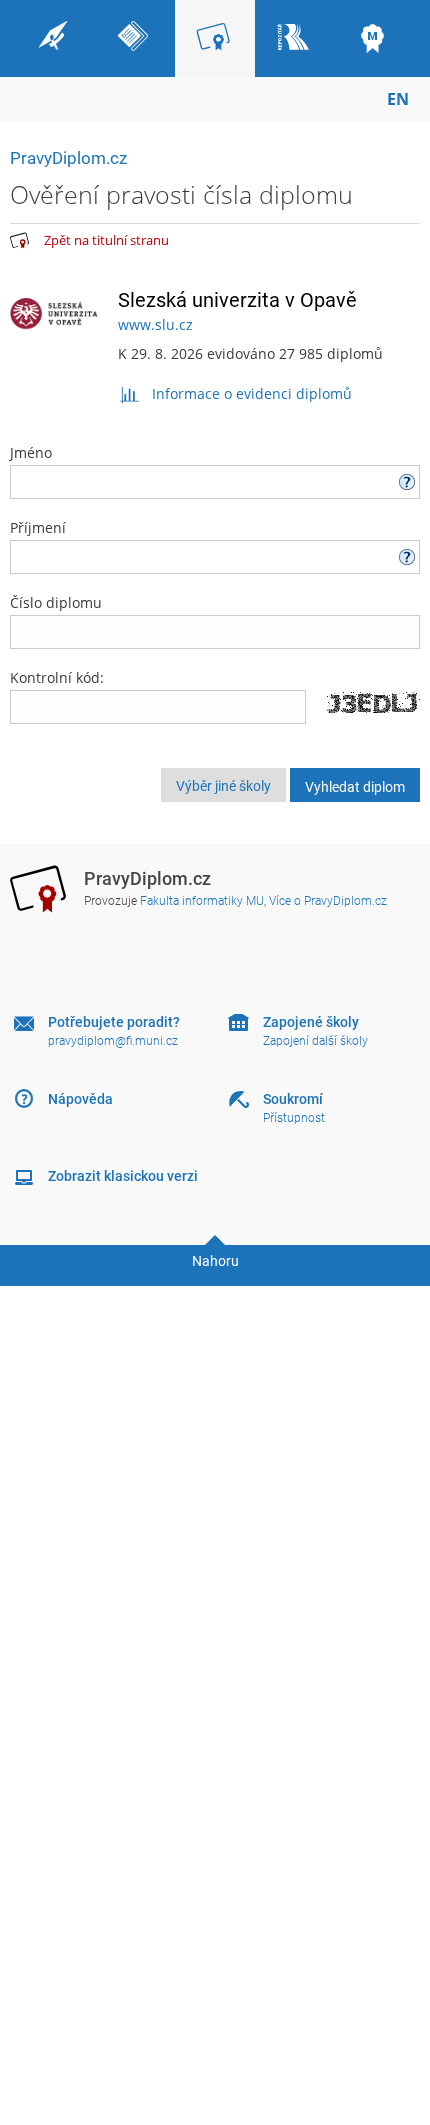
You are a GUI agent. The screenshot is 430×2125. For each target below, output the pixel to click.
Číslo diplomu (56, 602)
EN (398, 99)
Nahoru (215, 1261)
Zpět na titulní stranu (106, 240)
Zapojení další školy (315, 1041)
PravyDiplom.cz (68, 158)
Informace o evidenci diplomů (252, 393)
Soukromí (293, 1099)
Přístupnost (294, 1118)
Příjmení (38, 527)
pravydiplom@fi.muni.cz (113, 1041)
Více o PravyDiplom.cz (328, 901)
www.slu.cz (155, 324)
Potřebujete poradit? (114, 1022)
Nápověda (80, 1099)
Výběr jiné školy (223, 786)
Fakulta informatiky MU (202, 901)
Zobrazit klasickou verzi (123, 1176)
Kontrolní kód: (57, 677)
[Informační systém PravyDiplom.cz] (20, 241)
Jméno (31, 452)
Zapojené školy (311, 1022)
